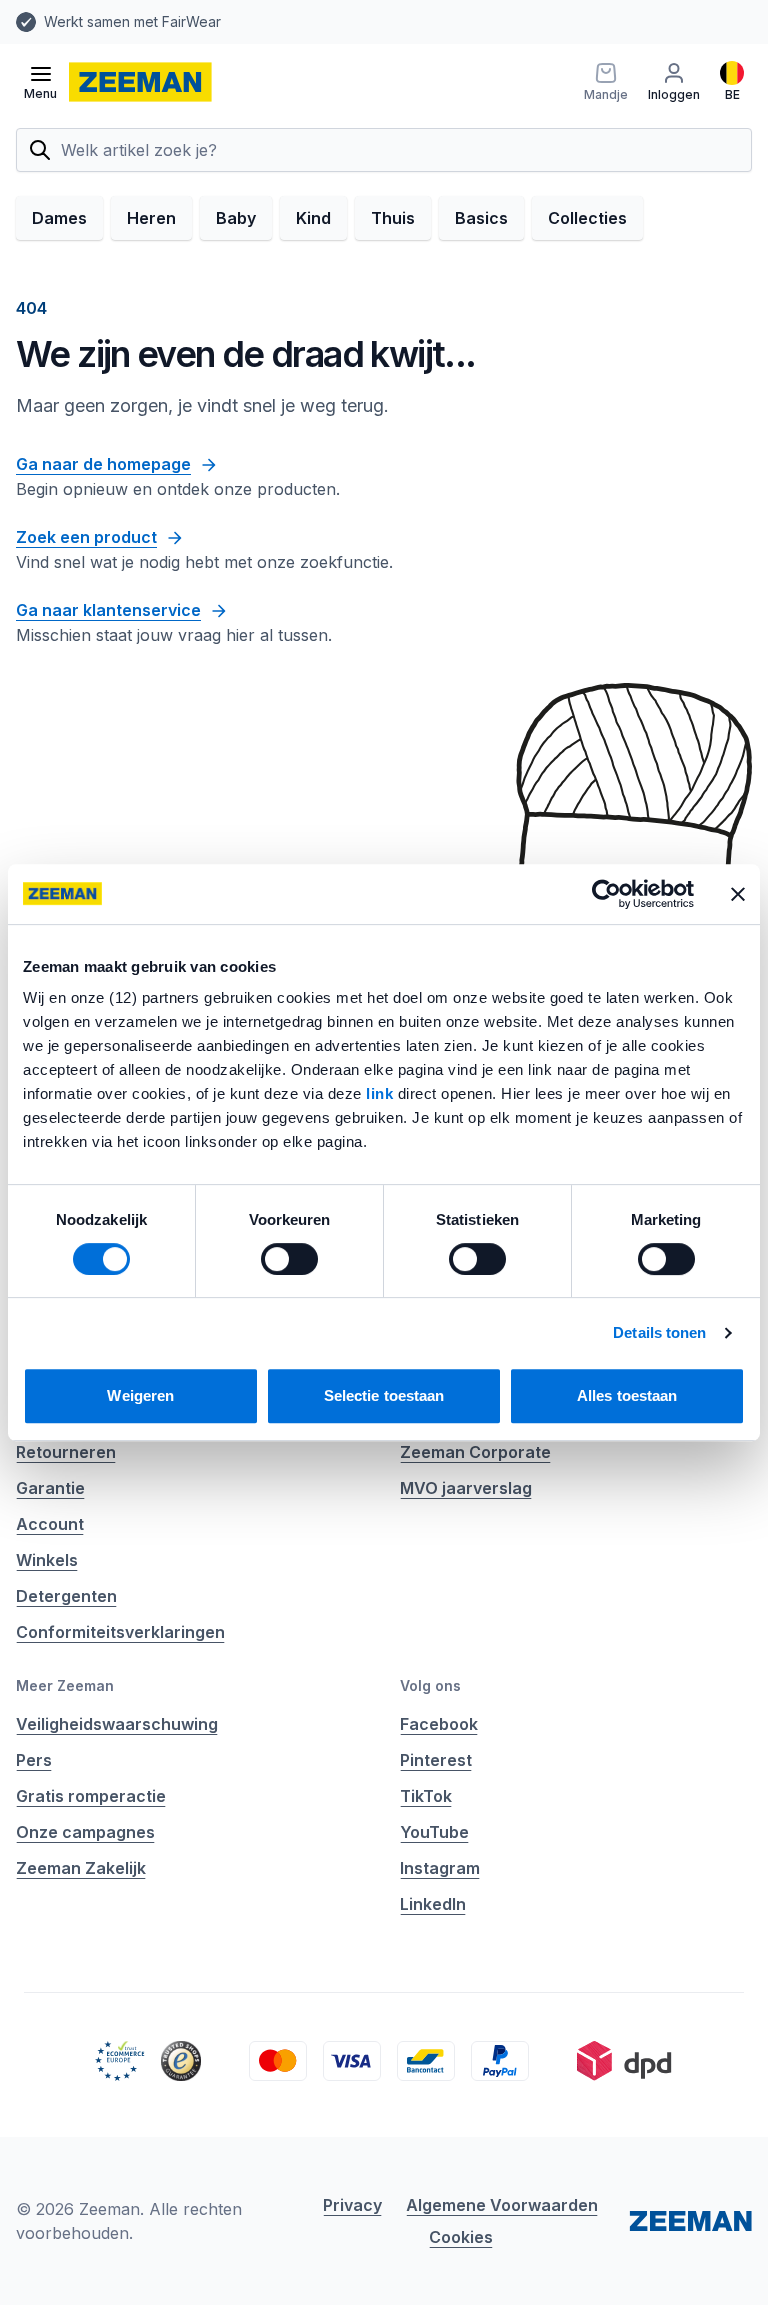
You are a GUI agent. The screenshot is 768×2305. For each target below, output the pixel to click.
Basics (481, 218)
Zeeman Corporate (475, 1452)
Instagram (440, 1868)
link (382, 1093)
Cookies (461, 2237)
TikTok (426, 1796)
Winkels (47, 1560)
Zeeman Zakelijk (81, 1868)
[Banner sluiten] (738, 894)
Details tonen (659, 1332)
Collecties (587, 218)
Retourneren (66, 1452)
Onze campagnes (85, 1832)
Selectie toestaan (384, 1395)
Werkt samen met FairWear (132, 21)
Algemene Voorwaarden (502, 2205)
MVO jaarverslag (466, 1488)
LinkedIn (433, 1904)
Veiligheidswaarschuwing (117, 1724)
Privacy (352, 2205)
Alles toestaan (627, 1395)
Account (50, 1524)
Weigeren (140, 1395)
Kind (313, 218)
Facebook (439, 1724)
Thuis (393, 218)
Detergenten (66, 1596)
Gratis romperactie (91, 1796)
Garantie (50, 1488)
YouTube (434, 1832)
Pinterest (436, 1760)
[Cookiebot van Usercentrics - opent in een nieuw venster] (606, 894)
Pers (34, 1760)
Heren (151, 218)
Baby (236, 218)
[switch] (289, 1259)
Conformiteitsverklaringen (120, 1632)
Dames (59, 218)
